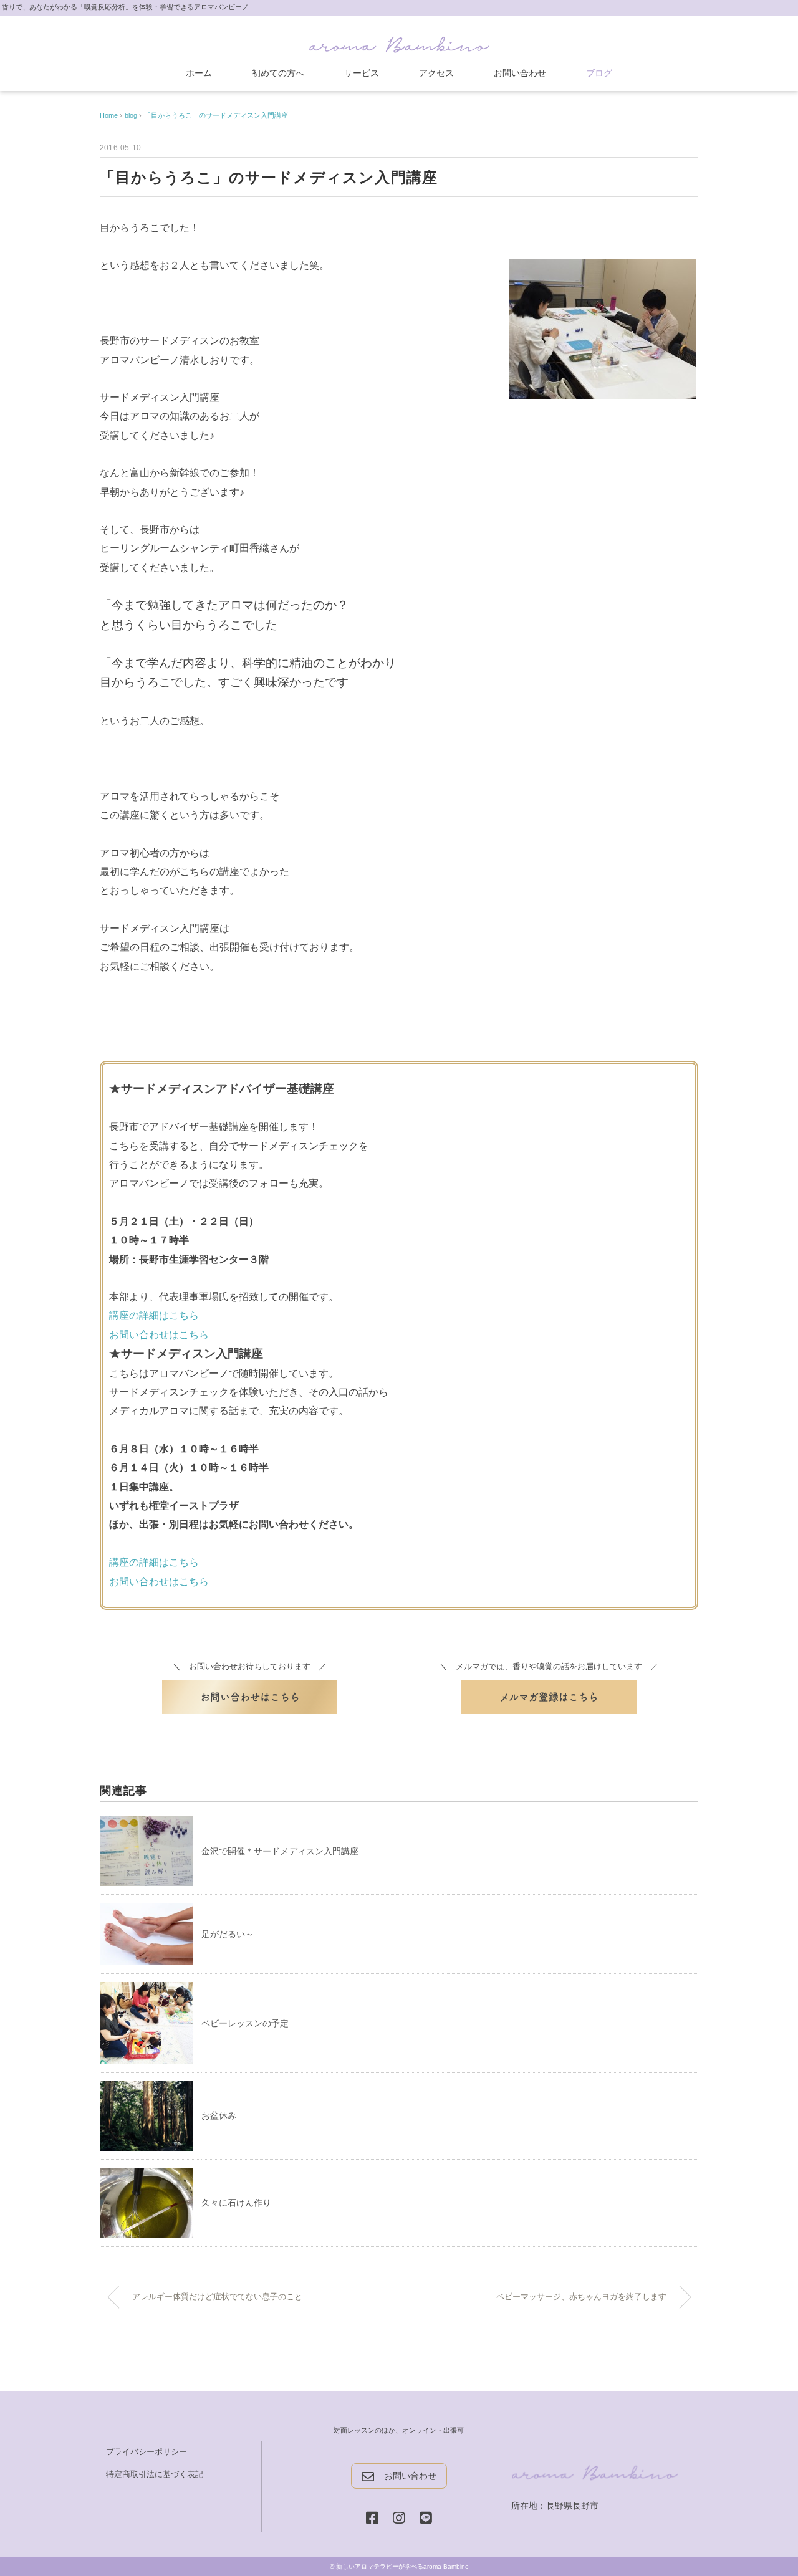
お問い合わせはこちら (159, 1335)
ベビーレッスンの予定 (245, 2023)
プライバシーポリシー (147, 2452)
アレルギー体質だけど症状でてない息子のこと (217, 2297)
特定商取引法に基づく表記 (155, 2474)
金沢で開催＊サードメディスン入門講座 (280, 1851)
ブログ (599, 73)
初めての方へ (278, 73)
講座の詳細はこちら (154, 1315)
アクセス (436, 73)
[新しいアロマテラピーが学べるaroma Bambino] (399, 42)
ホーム (199, 73)
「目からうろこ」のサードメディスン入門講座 (216, 115)
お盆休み (219, 2115)
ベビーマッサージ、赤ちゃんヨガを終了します (581, 2297)
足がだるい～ (228, 1934)
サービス (362, 73)
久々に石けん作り (236, 2203)
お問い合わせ (520, 73)
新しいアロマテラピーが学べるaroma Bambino (402, 2566)
